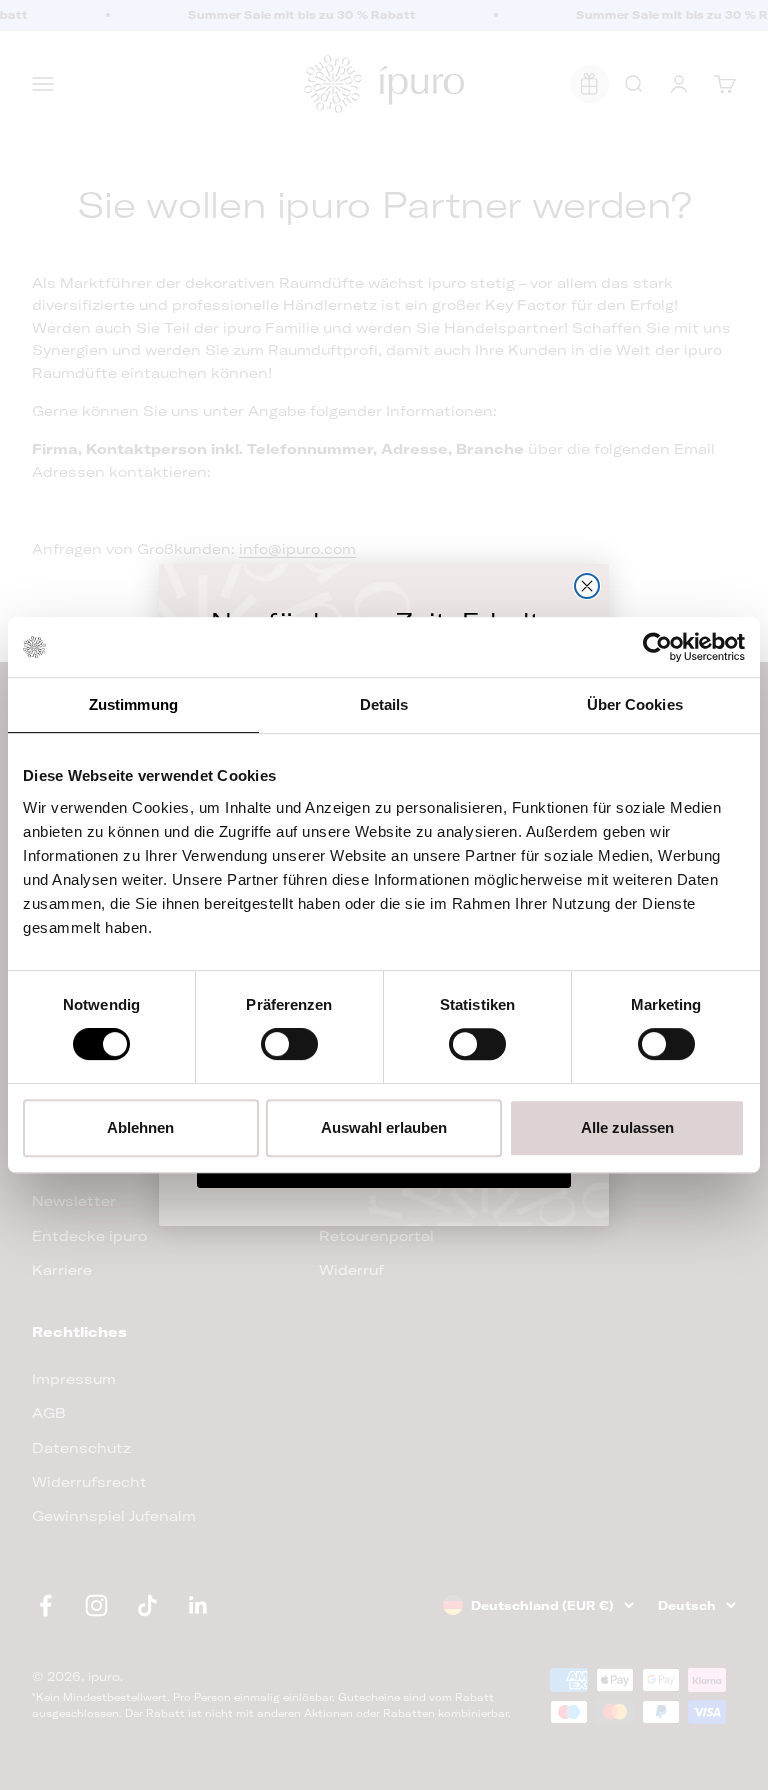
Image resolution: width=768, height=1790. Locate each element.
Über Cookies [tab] (635, 704)
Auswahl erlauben (384, 1127)
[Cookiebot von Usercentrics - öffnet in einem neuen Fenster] (657, 647)
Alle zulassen (627, 1127)
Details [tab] (384, 704)
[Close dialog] (587, 586)
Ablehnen (140, 1127)
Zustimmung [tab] (133, 704)
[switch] (289, 1044)
